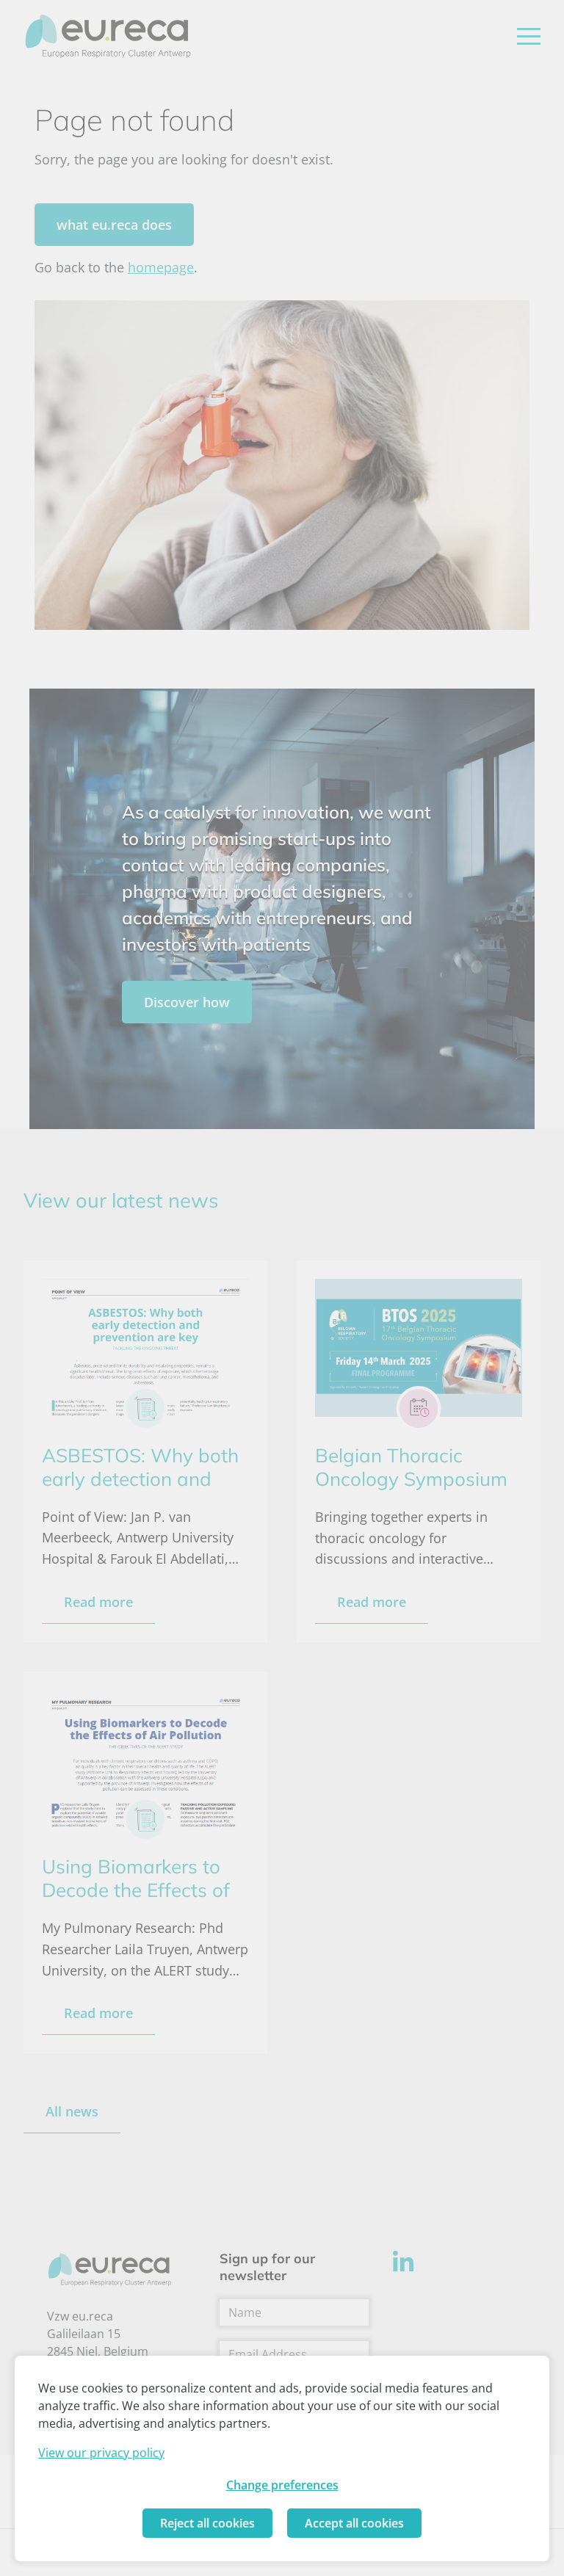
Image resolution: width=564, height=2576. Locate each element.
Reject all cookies (207, 2523)
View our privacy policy (101, 2453)
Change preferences (282, 2485)
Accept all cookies (354, 2523)
